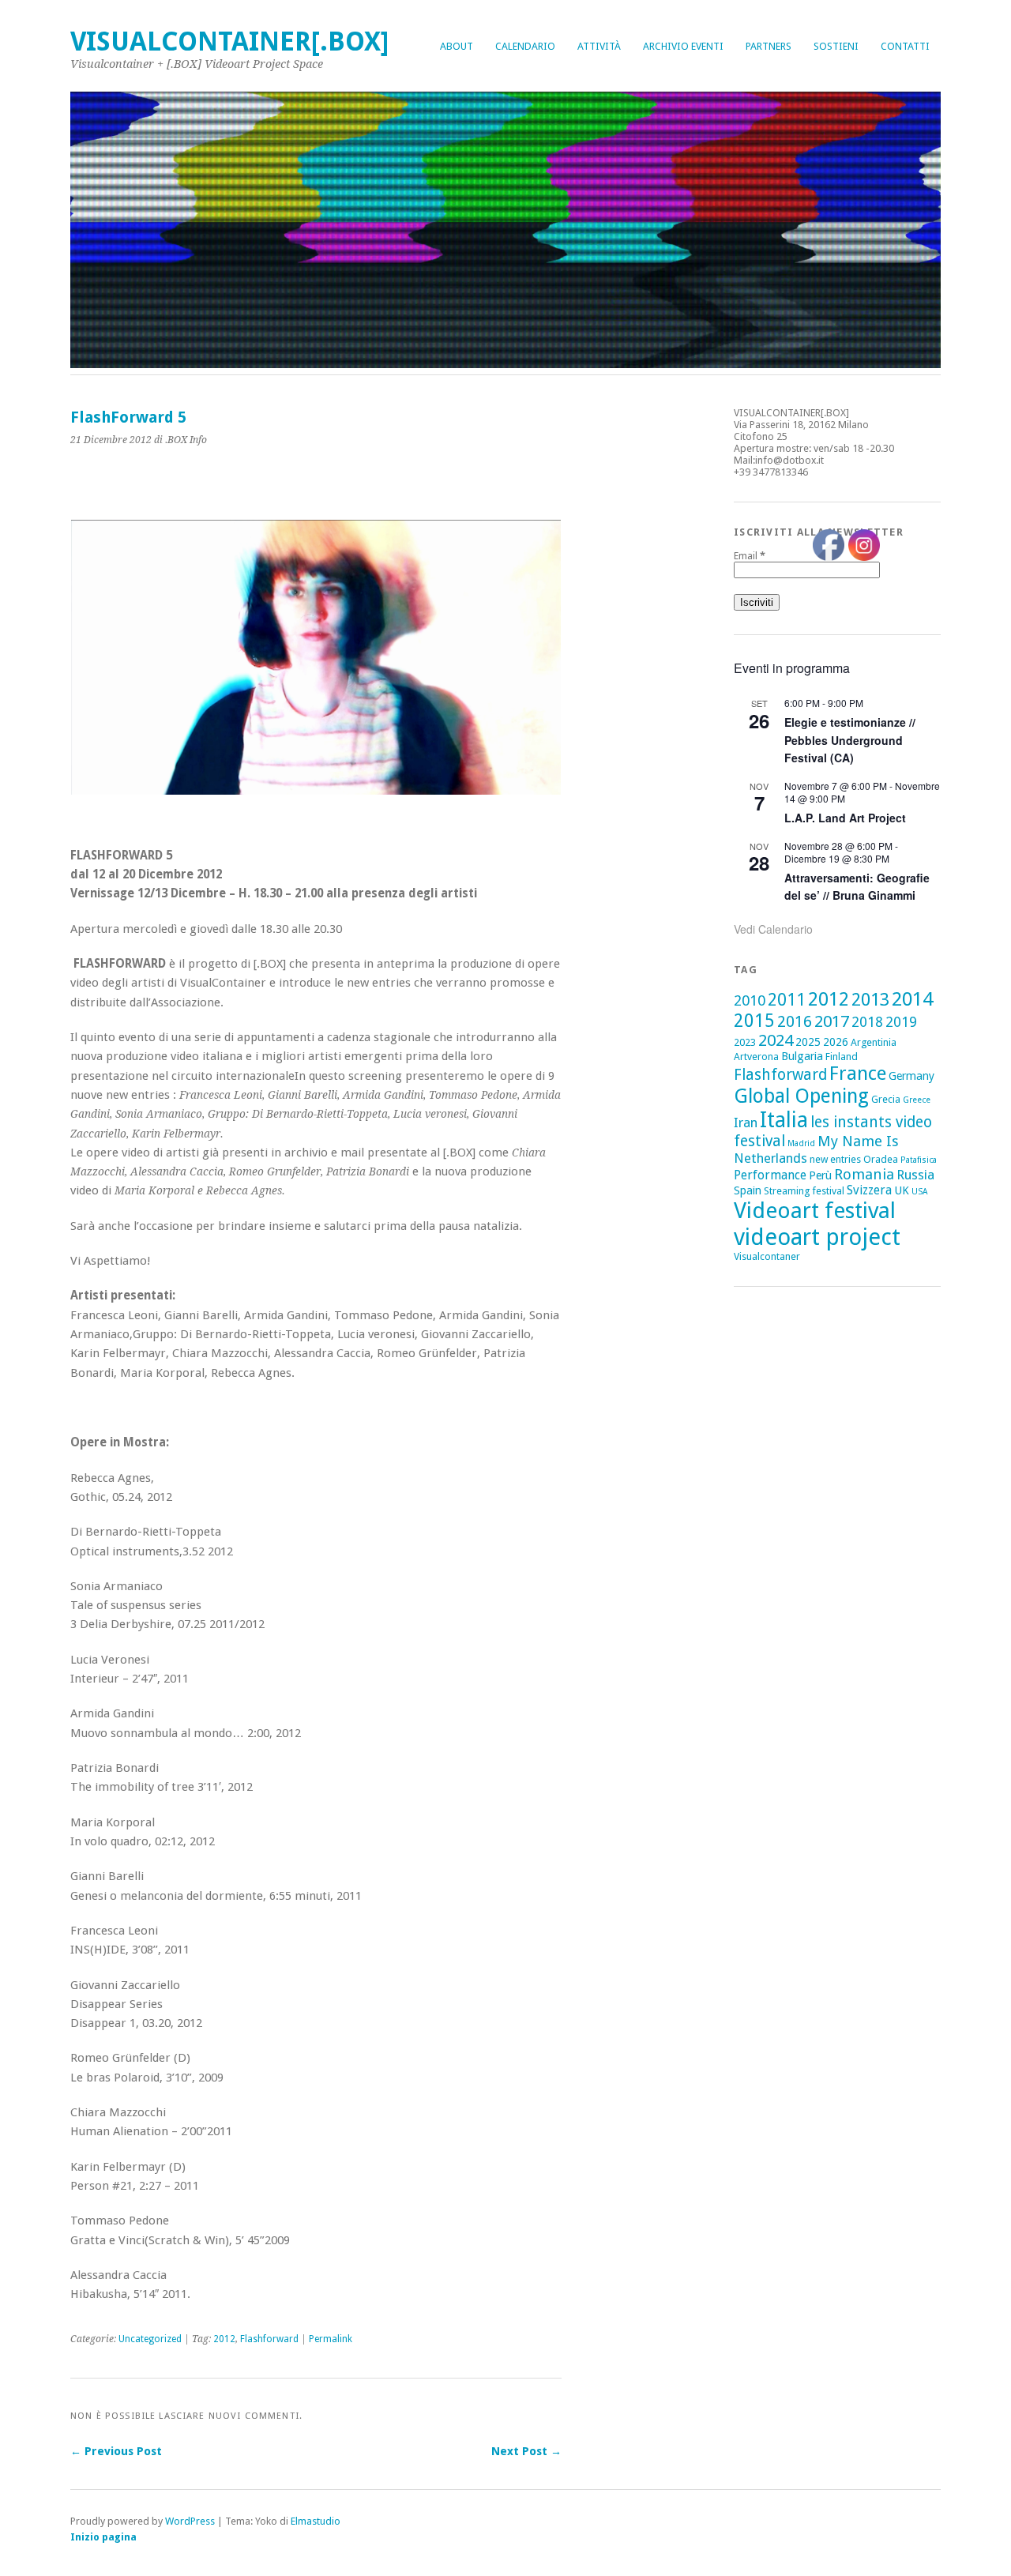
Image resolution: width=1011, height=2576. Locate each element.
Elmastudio (316, 2521)
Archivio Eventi (683, 46)
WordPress (190, 2521)
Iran (746, 1123)
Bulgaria (802, 1056)
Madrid (801, 1143)
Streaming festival (804, 1191)
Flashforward (269, 2339)
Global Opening (801, 1096)
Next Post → (526, 2451)
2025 (808, 1042)
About (457, 46)
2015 (754, 1021)
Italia (784, 1120)
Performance (770, 1175)
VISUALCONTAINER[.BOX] (229, 41)
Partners (769, 46)
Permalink (331, 2339)
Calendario (525, 46)
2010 (750, 1000)
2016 (795, 1021)
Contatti (905, 46)
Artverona (756, 1057)
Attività (599, 46)
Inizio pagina (103, 2537)
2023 (745, 1042)
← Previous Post (116, 2451)
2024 (776, 1040)
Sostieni (836, 46)
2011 (787, 1000)
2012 (224, 2339)
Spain (748, 1190)
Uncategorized (150, 2339)
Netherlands (770, 1158)
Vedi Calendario (773, 929)
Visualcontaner (767, 1256)
